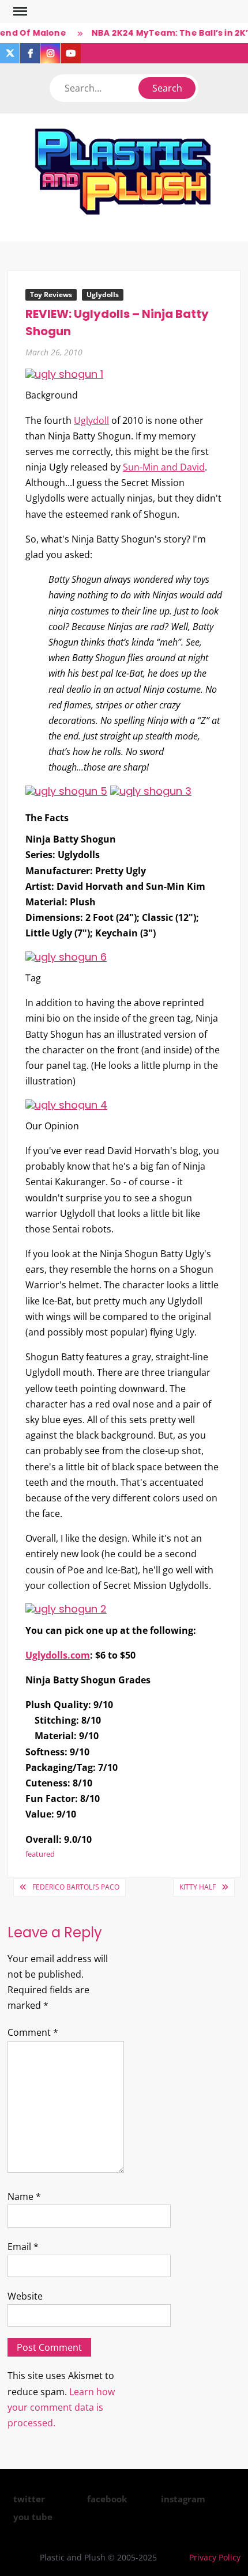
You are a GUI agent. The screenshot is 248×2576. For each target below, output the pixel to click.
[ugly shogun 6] (66, 956)
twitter (29, 2499)
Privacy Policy (215, 2557)
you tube (33, 2517)
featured (40, 1854)
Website (25, 2296)
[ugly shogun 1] (64, 373)
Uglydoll (91, 420)
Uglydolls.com (58, 1655)
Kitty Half (198, 1887)
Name (24, 2196)
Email (23, 2247)
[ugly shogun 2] (66, 1608)
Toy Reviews (51, 295)
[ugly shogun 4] (66, 1104)
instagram (183, 2499)
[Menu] (19, 12)
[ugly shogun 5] (66, 790)
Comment (33, 2032)
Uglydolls (103, 295)
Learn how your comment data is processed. (61, 2407)
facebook (107, 2499)
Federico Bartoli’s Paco (76, 1887)
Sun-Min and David (164, 467)
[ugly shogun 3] (151, 790)
